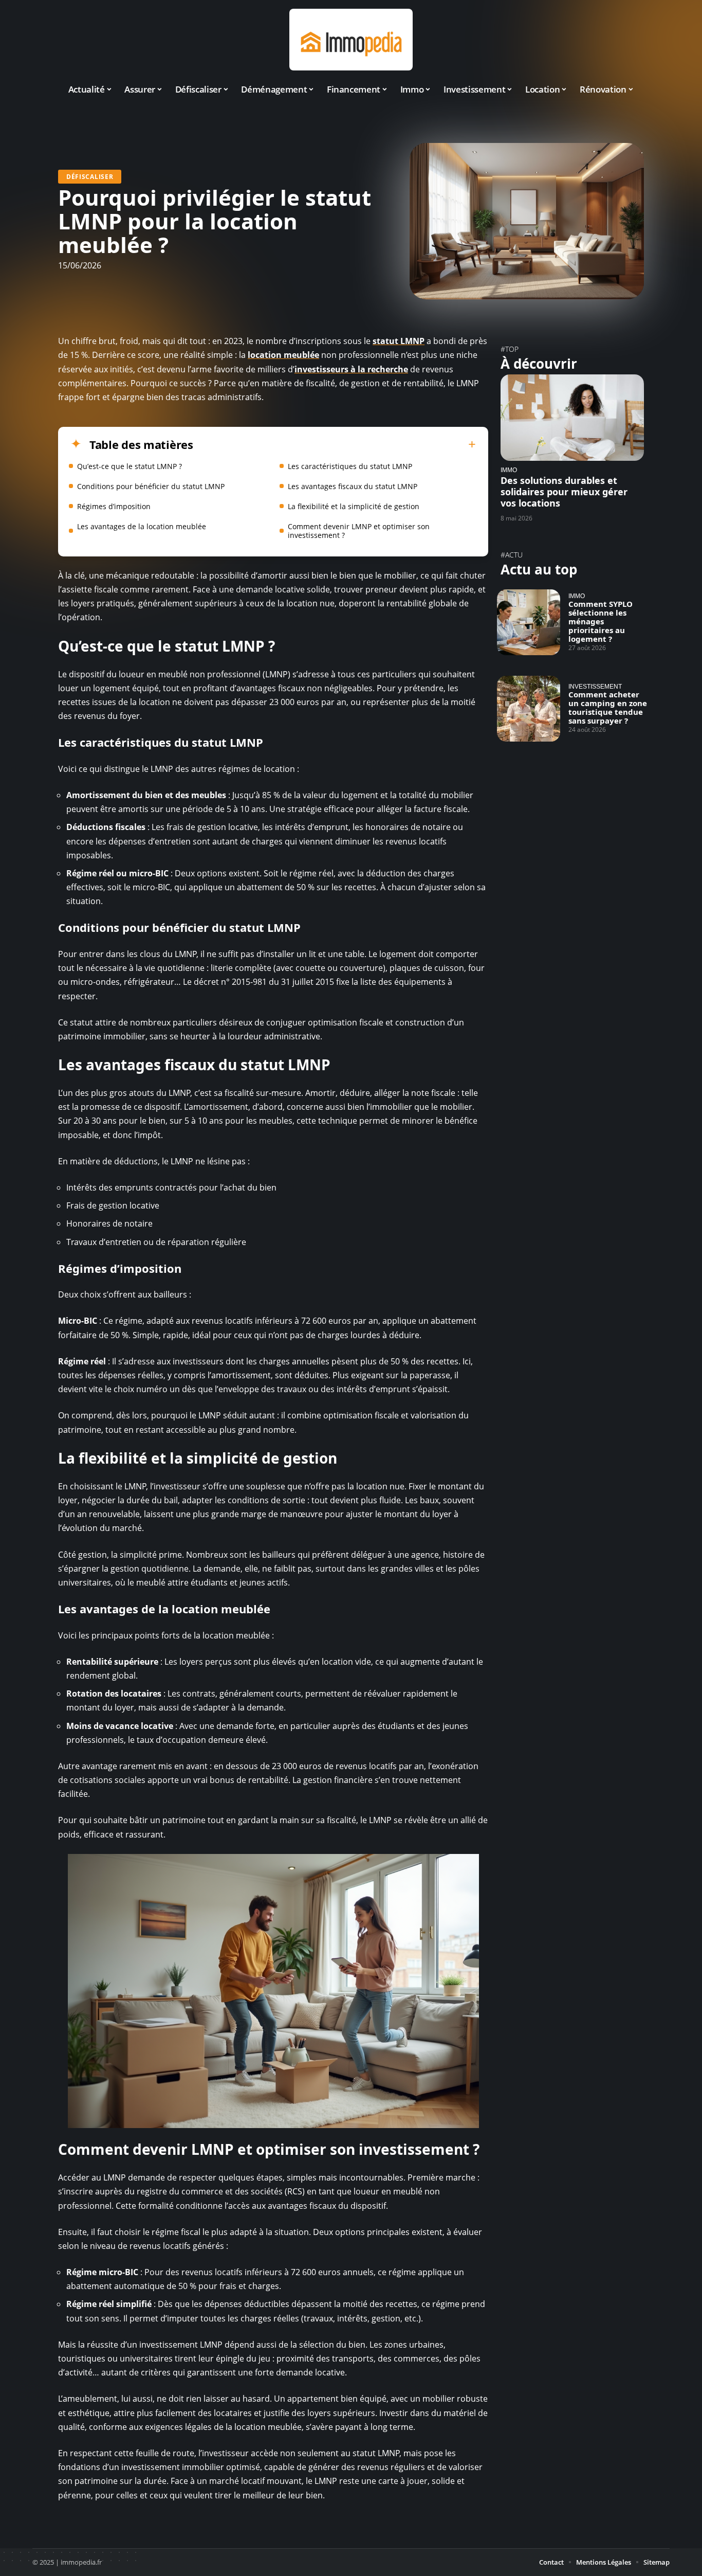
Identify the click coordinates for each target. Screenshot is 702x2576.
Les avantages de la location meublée (142, 526)
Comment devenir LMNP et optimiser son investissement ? (359, 531)
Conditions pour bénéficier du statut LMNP (151, 486)
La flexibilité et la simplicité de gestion (354, 506)
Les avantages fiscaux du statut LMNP (353, 486)
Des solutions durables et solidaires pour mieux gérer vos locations (564, 492)
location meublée (283, 355)
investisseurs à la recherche (351, 369)
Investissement (595, 686)
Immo (509, 470)
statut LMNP (399, 341)
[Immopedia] (351, 40)
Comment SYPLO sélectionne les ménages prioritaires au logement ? (601, 621)
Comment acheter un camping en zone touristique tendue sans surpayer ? (608, 707)
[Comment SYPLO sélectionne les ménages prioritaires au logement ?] (529, 622)
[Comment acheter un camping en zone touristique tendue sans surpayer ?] (529, 709)
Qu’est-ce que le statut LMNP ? (130, 466)
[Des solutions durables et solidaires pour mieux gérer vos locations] (572, 417)
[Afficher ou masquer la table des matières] (335, 444)
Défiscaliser (90, 177)
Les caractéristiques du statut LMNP (350, 466)
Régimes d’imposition (114, 506)
